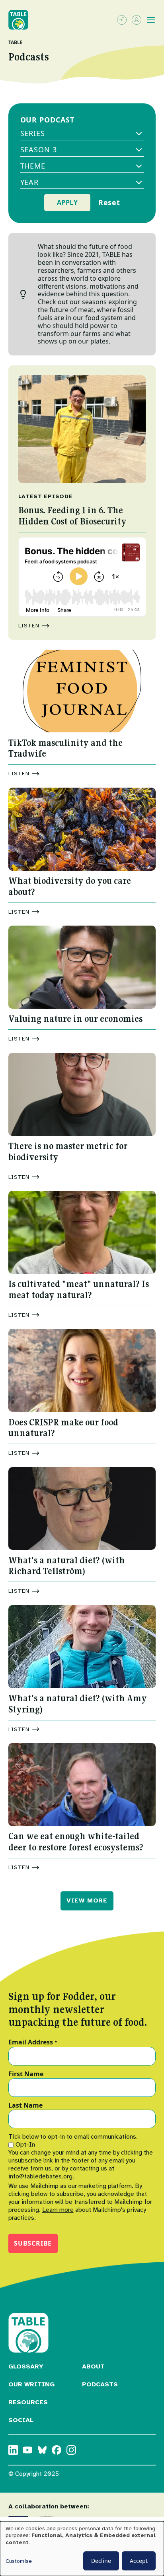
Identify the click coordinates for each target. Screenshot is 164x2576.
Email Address (33, 2042)
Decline (101, 2561)
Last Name (25, 2106)
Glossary (26, 2366)
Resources (28, 2402)
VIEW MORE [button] (87, 1900)
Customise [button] (19, 2561)
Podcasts (100, 2384)
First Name (26, 2074)
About (93, 2366)
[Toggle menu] (151, 20)
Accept (139, 2561)
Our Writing (31, 2384)
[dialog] (82, 2549)
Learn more (58, 2210)
